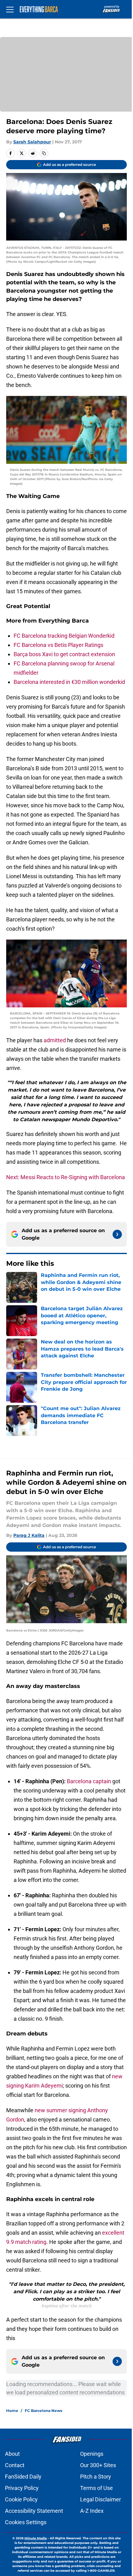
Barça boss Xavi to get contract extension (64, 654)
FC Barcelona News (43, 2411)
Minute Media (36, 2538)
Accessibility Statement (34, 2511)
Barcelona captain (89, 1781)
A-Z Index (92, 2511)
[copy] (44, 153)
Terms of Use (97, 2488)
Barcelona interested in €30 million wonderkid (69, 682)
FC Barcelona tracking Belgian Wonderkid (64, 636)
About (12, 2454)
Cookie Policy (21, 2499)
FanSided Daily (23, 2477)
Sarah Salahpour (32, 142)
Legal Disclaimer (101, 2499)
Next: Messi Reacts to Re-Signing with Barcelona (66, 1177)
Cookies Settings (26, 2522)
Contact (15, 2465)
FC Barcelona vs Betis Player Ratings (58, 645)
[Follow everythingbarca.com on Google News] (117, 1234)
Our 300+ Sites (98, 2465)
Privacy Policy (22, 2488)
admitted (55, 1040)
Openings (92, 2454)
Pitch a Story (96, 2477)
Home (12, 2411)
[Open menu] (10, 9)
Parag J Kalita (29, 1535)
